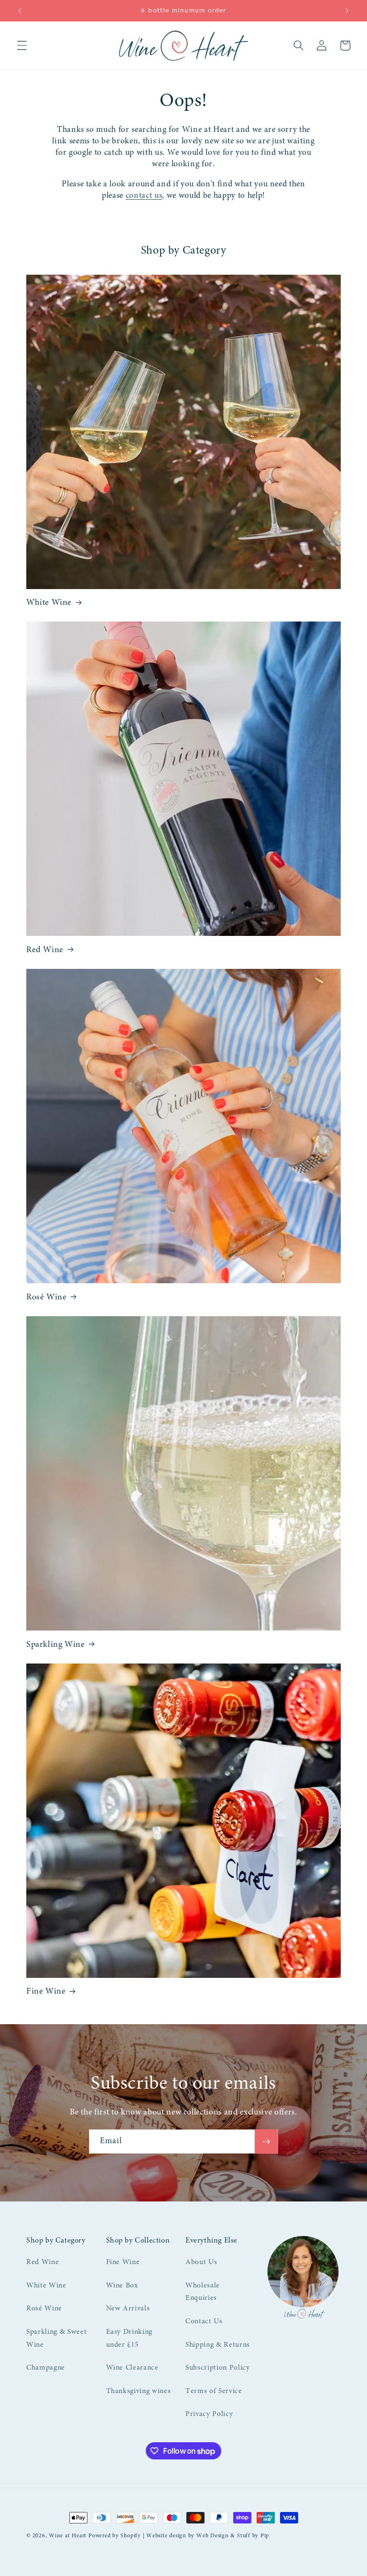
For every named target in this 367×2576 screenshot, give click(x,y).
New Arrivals (128, 2309)
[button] (22, 45)
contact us (144, 196)
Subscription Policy (218, 2368)
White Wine (49, 603)
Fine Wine (46, 1992)
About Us (201, 2262)
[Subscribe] (266, 2142)
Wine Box (122, 2286)
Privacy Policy (209, 2414)
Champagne (46, 2368)
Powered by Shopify (115, 2536)
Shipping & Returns (218, 2345)
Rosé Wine (46, 1298)
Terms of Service (214, 2391)
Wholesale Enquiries (203, 2292)
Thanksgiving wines (139, 2391)
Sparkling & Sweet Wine (56, 2339)
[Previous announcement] (20, 11)
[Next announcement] (347, 11)
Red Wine (45, 950)
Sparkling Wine (55, 1645)
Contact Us (204, 2322)
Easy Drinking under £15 (130, 2339)
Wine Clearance (132, 2368)
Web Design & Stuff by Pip (233, 2536)
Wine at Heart (68, 2536)
